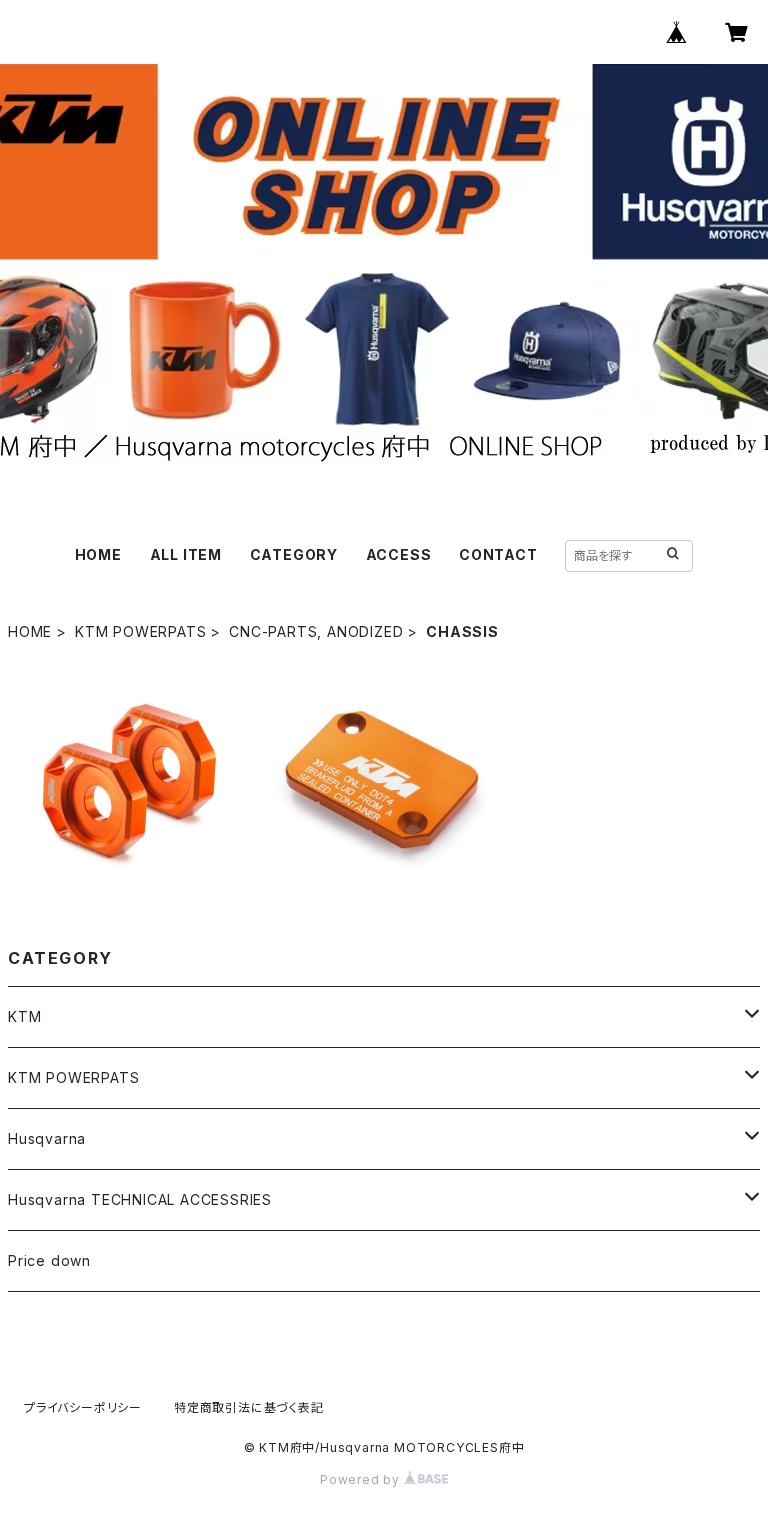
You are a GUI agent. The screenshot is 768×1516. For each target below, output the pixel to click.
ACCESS (399, 554)
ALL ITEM (186, 554)
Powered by (362, 1479)
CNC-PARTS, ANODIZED (316, 631)
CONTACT (498, 554)
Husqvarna (47, 1138)
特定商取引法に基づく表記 (249, 1407)
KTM (24, 1016)
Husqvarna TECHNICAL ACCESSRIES (140, 1199)
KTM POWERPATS (140, 631)
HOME (98, 554)
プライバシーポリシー (83, 1407)
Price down (49, 1260)
